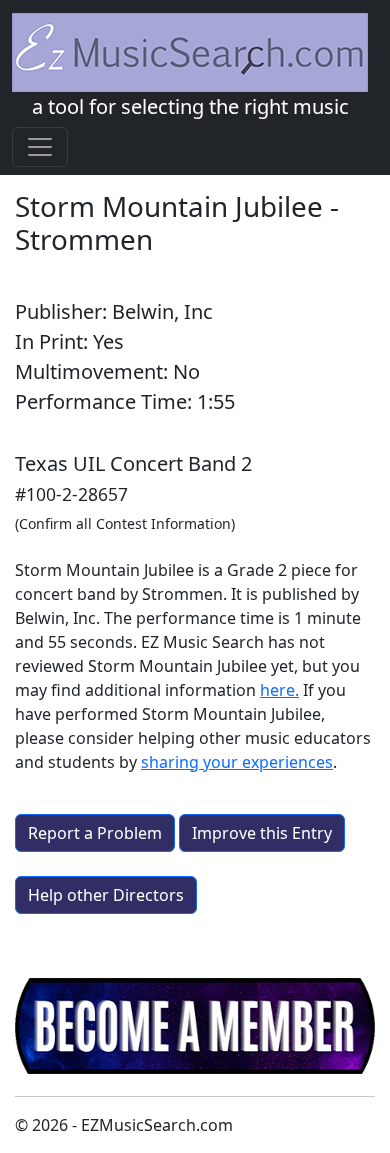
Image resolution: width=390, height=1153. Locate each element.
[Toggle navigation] (40, 147)
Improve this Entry (262, 833)
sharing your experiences (237, 762)
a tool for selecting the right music (190, 106)
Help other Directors (106, 895)
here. (279, 690)
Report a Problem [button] (95, 833)
